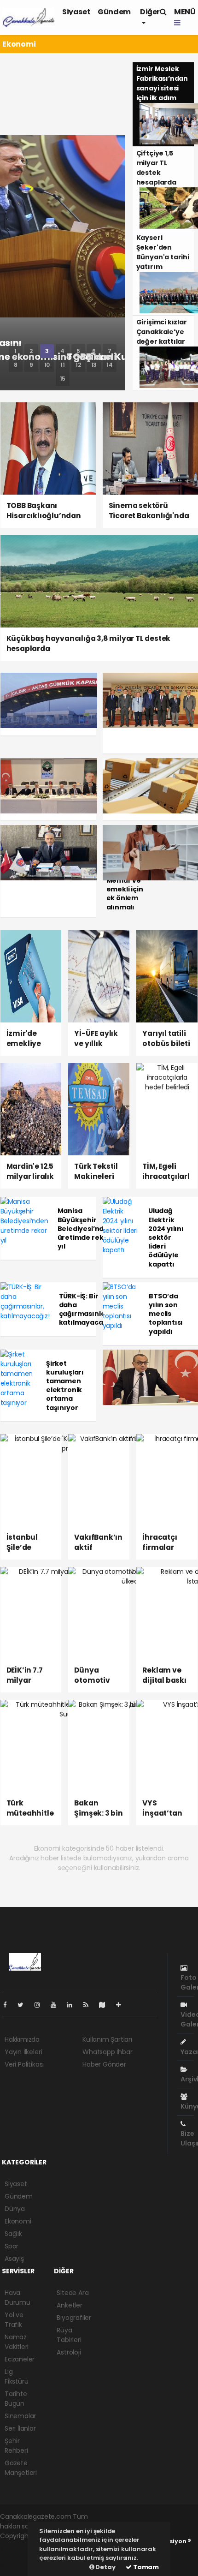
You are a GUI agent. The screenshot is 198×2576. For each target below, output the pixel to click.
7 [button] (110, 351)
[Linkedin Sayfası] (73, 2005)
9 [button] (31, 365)
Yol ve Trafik (14, 2320)
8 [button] (16, 365)
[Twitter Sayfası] (24, 2005)
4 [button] (62, 351)
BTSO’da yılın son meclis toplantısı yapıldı (166, 1314)
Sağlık (13, 2234)
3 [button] (47, 351)
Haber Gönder (104, 2064)
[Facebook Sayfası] (9, 2005)
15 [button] (63, 379)
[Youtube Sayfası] (57, 2005)
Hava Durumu (17, 2298)
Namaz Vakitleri (17, 2342)
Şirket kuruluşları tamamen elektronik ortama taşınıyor (65, 1386)
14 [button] (110, 365)
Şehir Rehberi (16, 2446)
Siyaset (76, 12)
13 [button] (94, 365)
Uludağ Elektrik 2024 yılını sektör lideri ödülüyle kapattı (166, 1237)
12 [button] (78, 365)
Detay (105, 2567)
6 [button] (94, 351)
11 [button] (63, 365)
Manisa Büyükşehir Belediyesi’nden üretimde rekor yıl (85, 1228)
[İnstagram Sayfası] (41, 2005)
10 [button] (47, 365)
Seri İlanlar (20, 2428)
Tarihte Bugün (16, 2399)
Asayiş (14, 2259)
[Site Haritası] (106, 2005)
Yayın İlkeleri (23, 2052)
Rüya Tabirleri (69, 2335)
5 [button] (78, 351)
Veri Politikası (24, 2064)
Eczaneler (20, 2359)
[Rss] (90, 2005)
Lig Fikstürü (16, 2376)
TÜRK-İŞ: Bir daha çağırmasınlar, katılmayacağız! (87, 1309)
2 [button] (31, 351)
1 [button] (15, 351)
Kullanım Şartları (107, 2039)
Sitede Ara (73, 2293)
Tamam (145, 2567)
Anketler (69, 2305)
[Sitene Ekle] (122, 2005)
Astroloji (69, 2352)
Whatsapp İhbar (107, 2052)
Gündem (114, 12)
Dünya (15, 2209)
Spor (12, 2246)
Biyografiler (74, 2318)
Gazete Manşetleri (21, 2468)
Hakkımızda (22, 2039)
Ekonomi (18, 2221)
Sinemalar (20, 2416)
